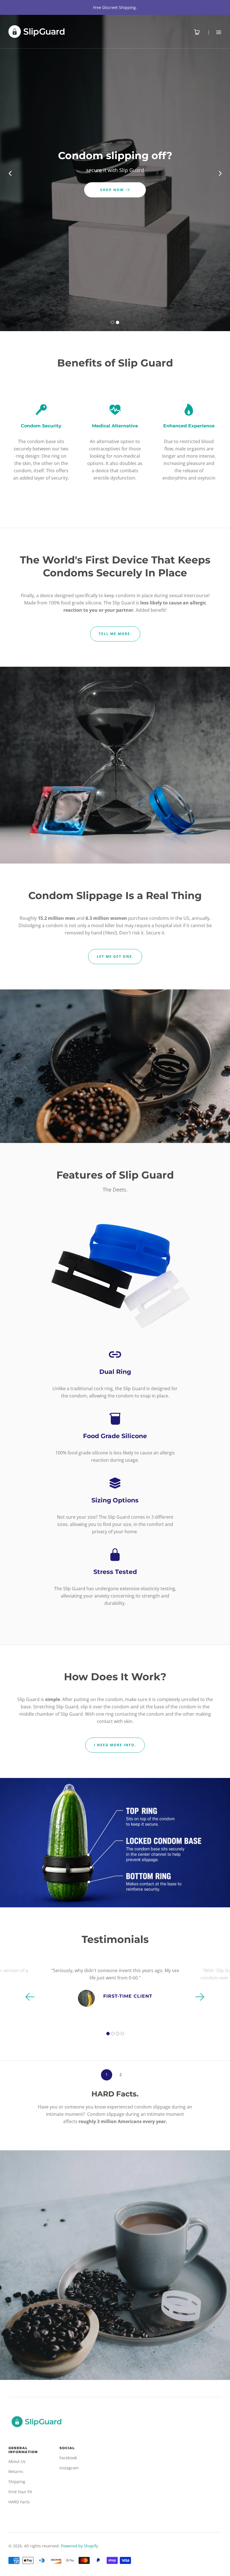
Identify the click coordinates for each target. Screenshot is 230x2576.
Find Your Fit (20, 2492)
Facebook (68, 2458)
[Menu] (215, 32)
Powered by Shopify (79, 2546)
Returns (16, 2471)
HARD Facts (19, 2502)
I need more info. (115, 1745)
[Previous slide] (10, 173)
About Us (17, 2461)
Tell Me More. (115, 634)
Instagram (69, 2468)
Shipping (17, 2482)
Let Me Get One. (115, 956)
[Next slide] (220, 173)
